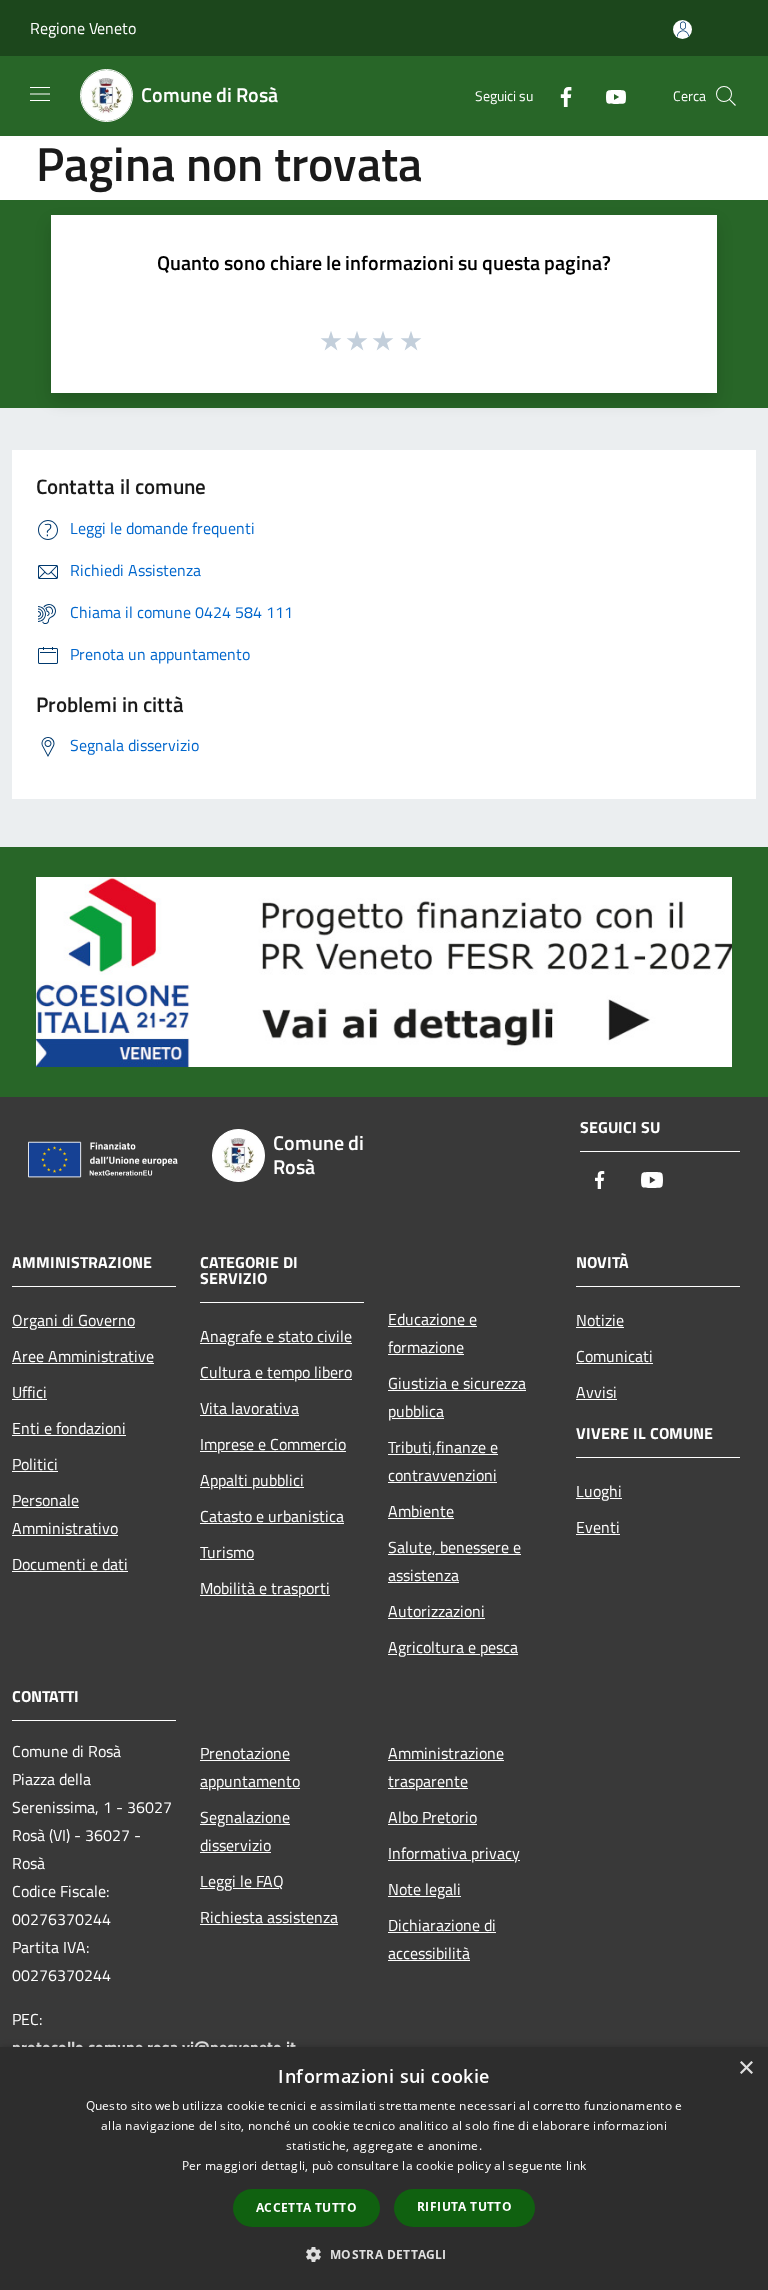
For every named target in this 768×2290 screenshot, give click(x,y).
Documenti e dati (70, 1564)
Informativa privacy (454, 1853)
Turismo (227, 1552)
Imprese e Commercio (273, 1444)
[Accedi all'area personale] (682, 29)
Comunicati (614, 1356)
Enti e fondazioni (69, 1428)
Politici (35, 1464)
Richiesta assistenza (269, 1917)
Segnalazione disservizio (245, 1831)
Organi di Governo (73, 1320)
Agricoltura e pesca (453, 1647)
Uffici (29, 1392)
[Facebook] (558, 95)
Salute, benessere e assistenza (454, 1561)
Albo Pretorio (432, 1817)
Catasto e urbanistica (272, 1516)
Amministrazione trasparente (446, 1767)
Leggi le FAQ (242, 1881)
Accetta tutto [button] (306, 2207)
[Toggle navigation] (40, 94)
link (576, 2165)
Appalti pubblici (252, 1480)
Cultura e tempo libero (276, 1372)
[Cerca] (726, 96)
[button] (383, 2254)
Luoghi (599, 1491)
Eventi (598, 1527)
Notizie (600, 1320)
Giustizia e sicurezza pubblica (457, 1397)
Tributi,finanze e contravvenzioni (443, 1461)
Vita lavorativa (249, 1408)
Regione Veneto (83, 28)
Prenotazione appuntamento (250, 1767)
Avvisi (596, 1392)
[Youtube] (608, 95)
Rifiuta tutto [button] (464, 2206)
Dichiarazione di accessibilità (442, 1939)
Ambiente (421, 1511)
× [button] (745, 2068)
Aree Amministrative (83, 1356)
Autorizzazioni (436, 1611)
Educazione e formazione (432, 1333)
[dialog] (384, 2168)
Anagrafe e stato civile (276, 1336)
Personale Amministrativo (65, 1514)
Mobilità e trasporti (265, 1588)
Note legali (424, 1889)
